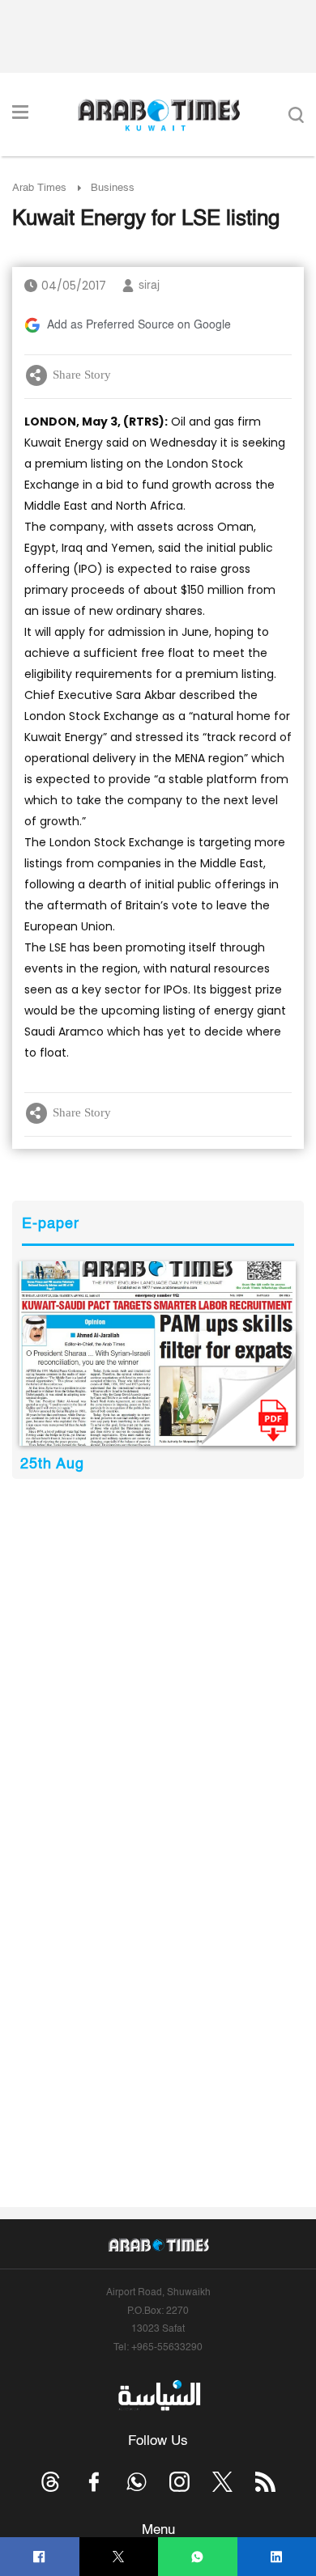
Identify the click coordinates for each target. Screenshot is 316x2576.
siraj (149, 286)
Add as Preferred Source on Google (139, 325)
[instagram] (179, 2482)
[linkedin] (277, 2557)
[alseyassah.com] (158, 2395)
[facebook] (39, 2557)
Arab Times (39, 188)
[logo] (158, 115)
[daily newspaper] (158, 1354)
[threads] (51, 2482)
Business (113, 188)
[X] (119, 2557)
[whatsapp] (197, 2557)
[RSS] (265, 2482)
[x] (222, 2482)
